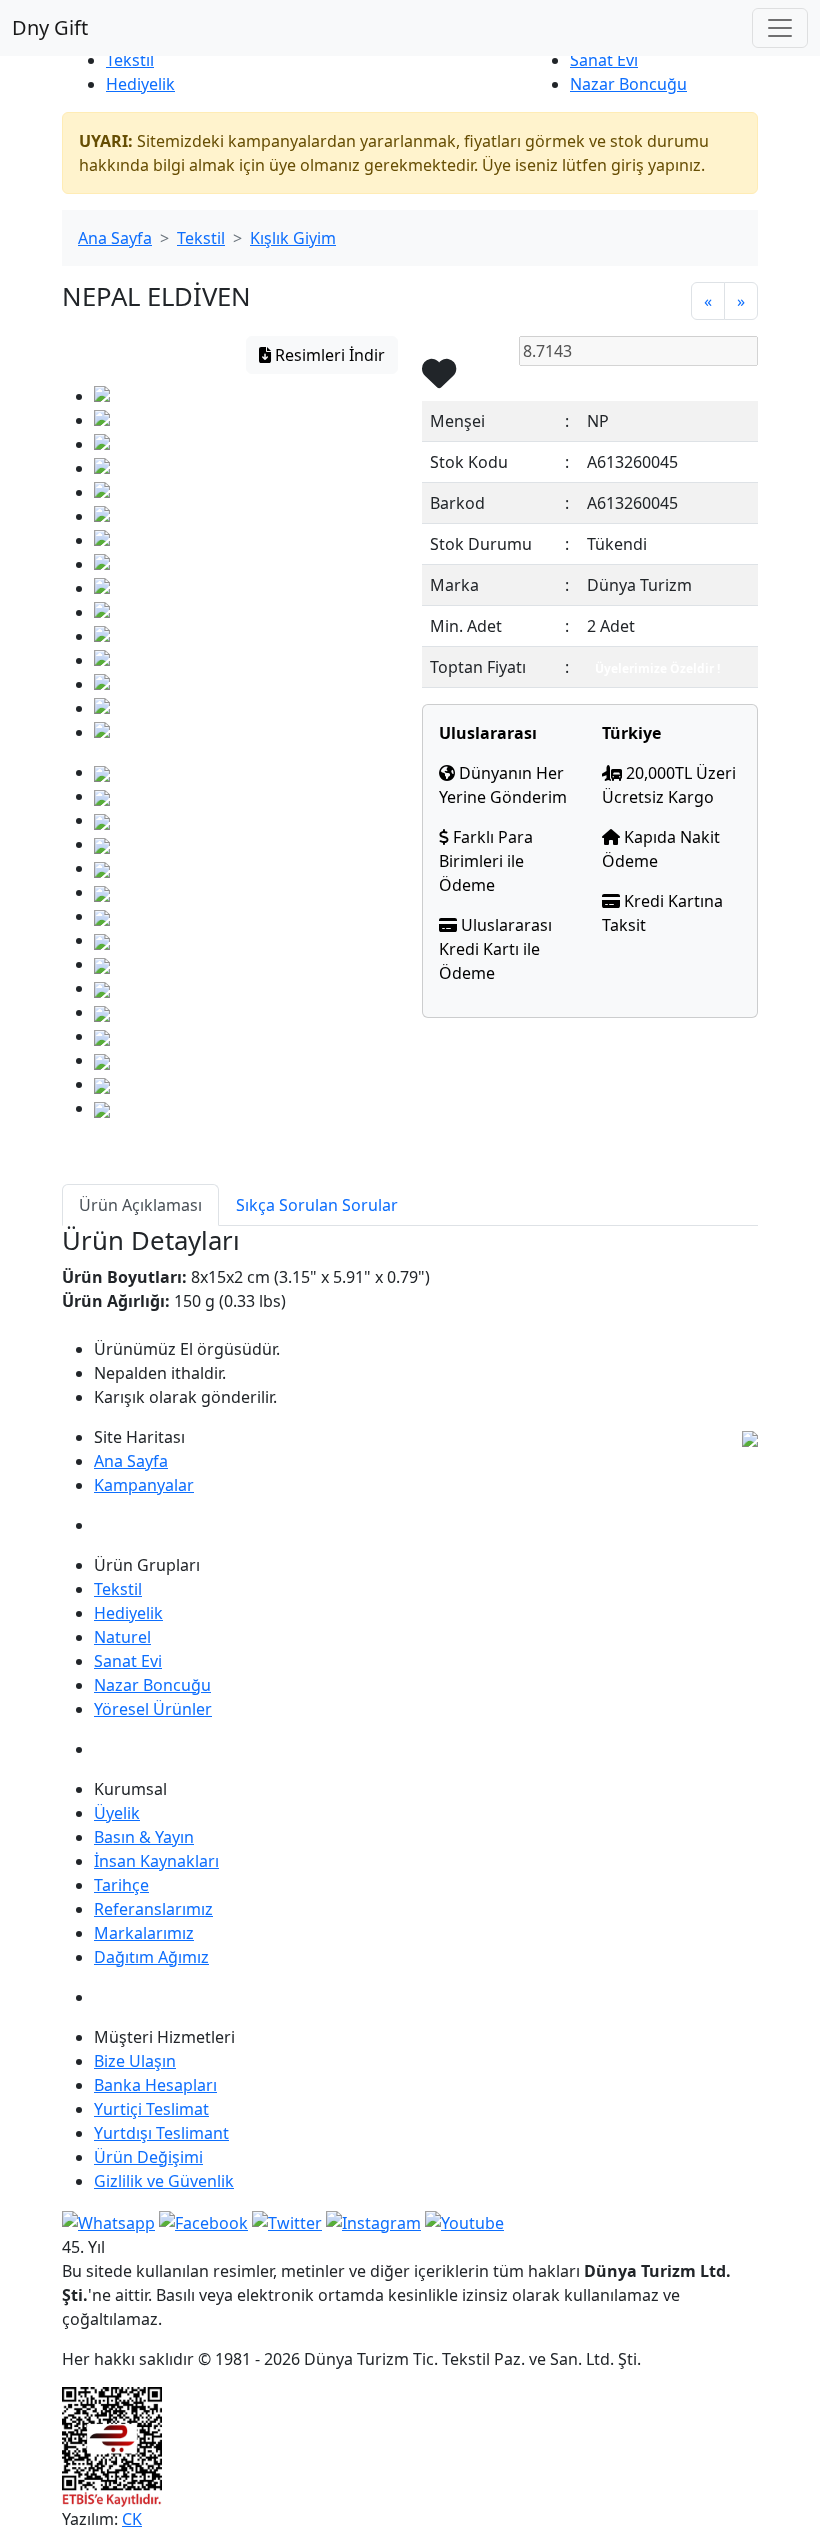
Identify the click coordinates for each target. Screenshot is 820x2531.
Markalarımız (144, 1933)
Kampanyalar (144, 1485)
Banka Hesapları (155, 2085)
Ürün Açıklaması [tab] (140, 1205)
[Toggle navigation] (780, 28)
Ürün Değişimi (148, 2157)
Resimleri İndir (328, 355)
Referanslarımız (153, 1909)
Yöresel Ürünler (153, 1709)
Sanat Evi (604, 60)
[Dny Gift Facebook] (108, 2221)
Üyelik (117, 1813)
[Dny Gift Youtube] (464, 2221)
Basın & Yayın (144, 1837)
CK (132, 2519)
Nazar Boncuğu (628, 84)
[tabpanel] (410, 1317)
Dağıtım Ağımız (151, 1957)
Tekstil (130, 60)
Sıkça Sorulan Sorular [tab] (317, 1205)
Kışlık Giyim (293, 238)
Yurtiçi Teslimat (151, 2109)
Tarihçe (121, 1885)
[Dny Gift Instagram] (373, 2221)
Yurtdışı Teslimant (161, 2133)
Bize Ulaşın (135, 2061)
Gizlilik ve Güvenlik (164, 2181)
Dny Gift (50, 27)
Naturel (122, 1637)
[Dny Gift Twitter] (287, 2221)
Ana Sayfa (115, 238)
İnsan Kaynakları (156, 1861)
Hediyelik (140, 84)
